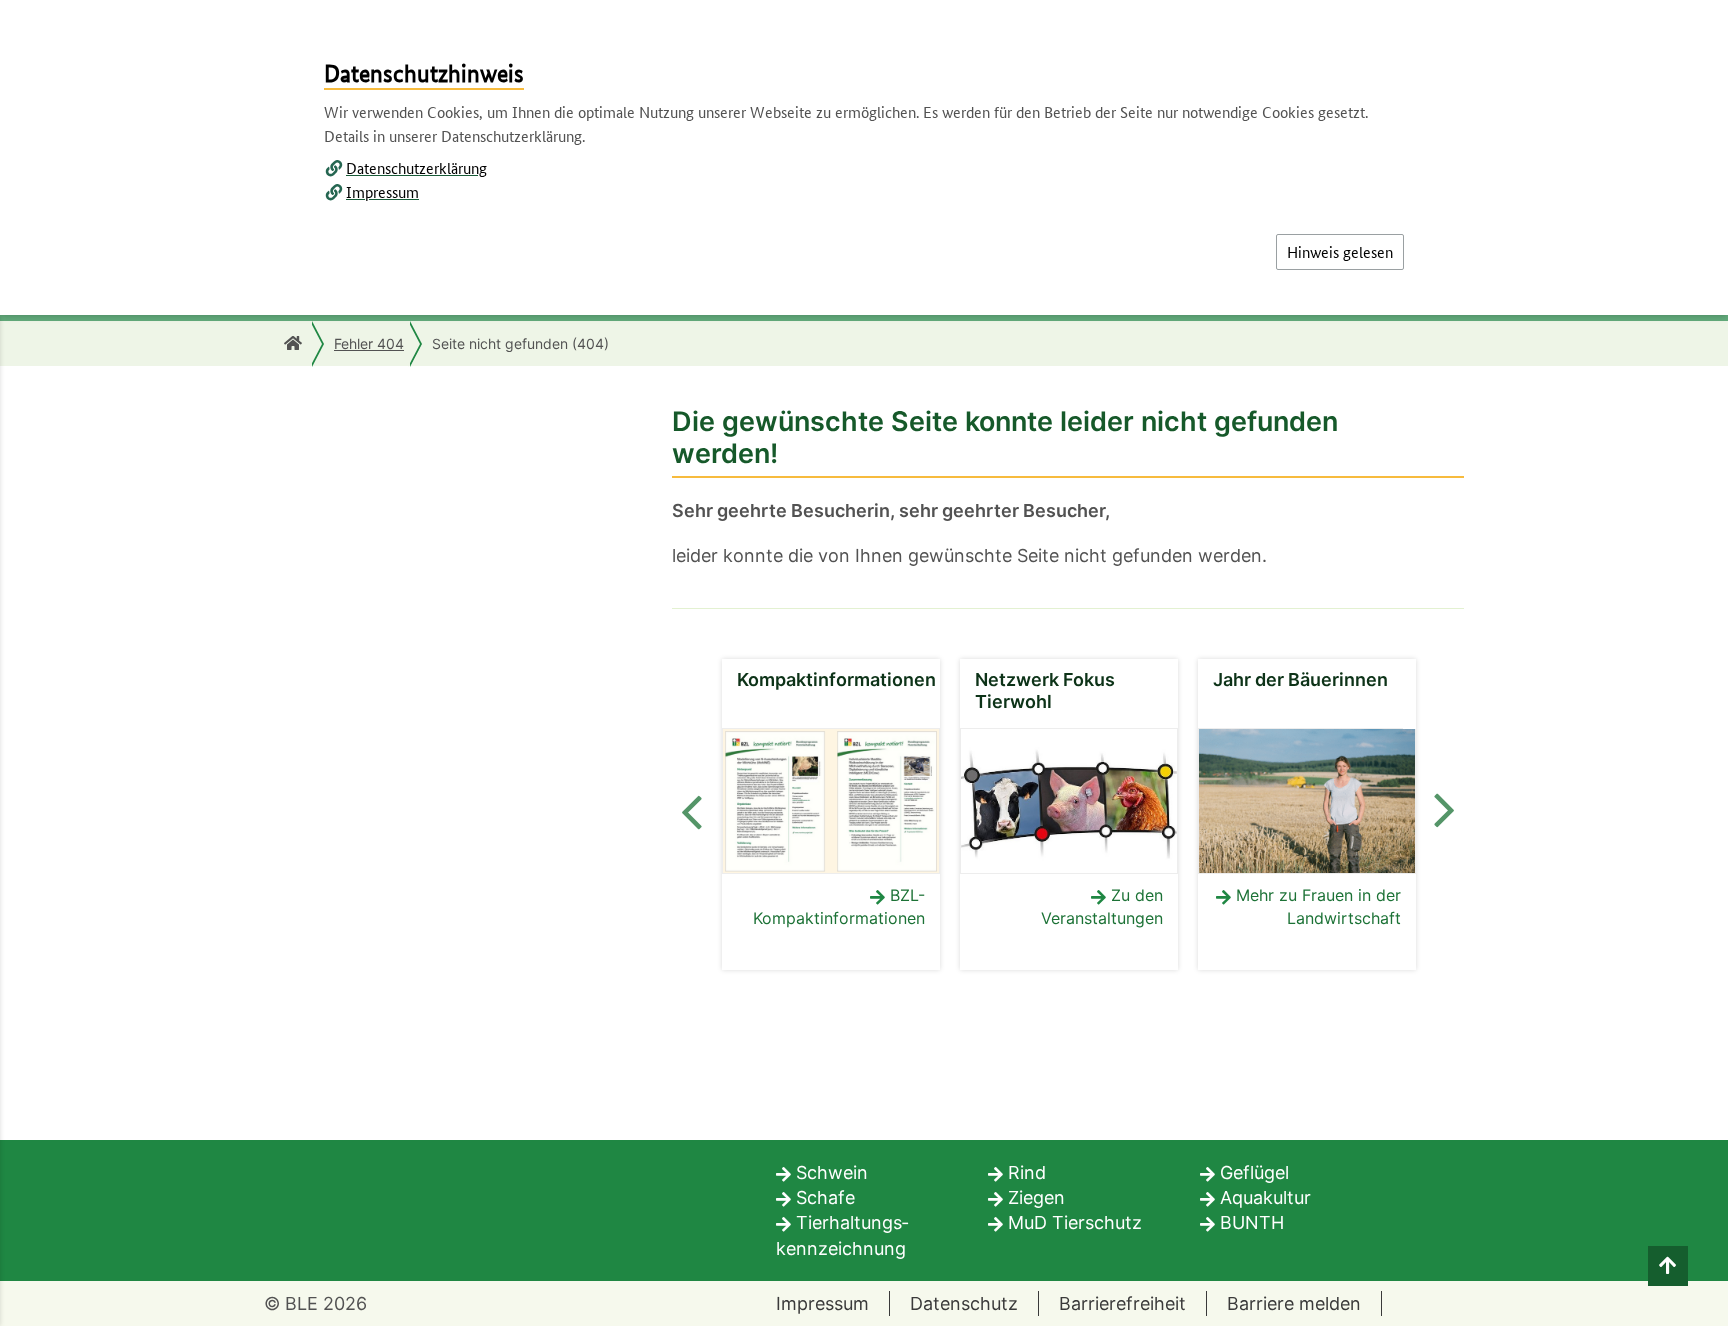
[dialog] (864, 663)
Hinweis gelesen (1340, 251)
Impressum (382, 191)
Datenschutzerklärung (416, 167)
